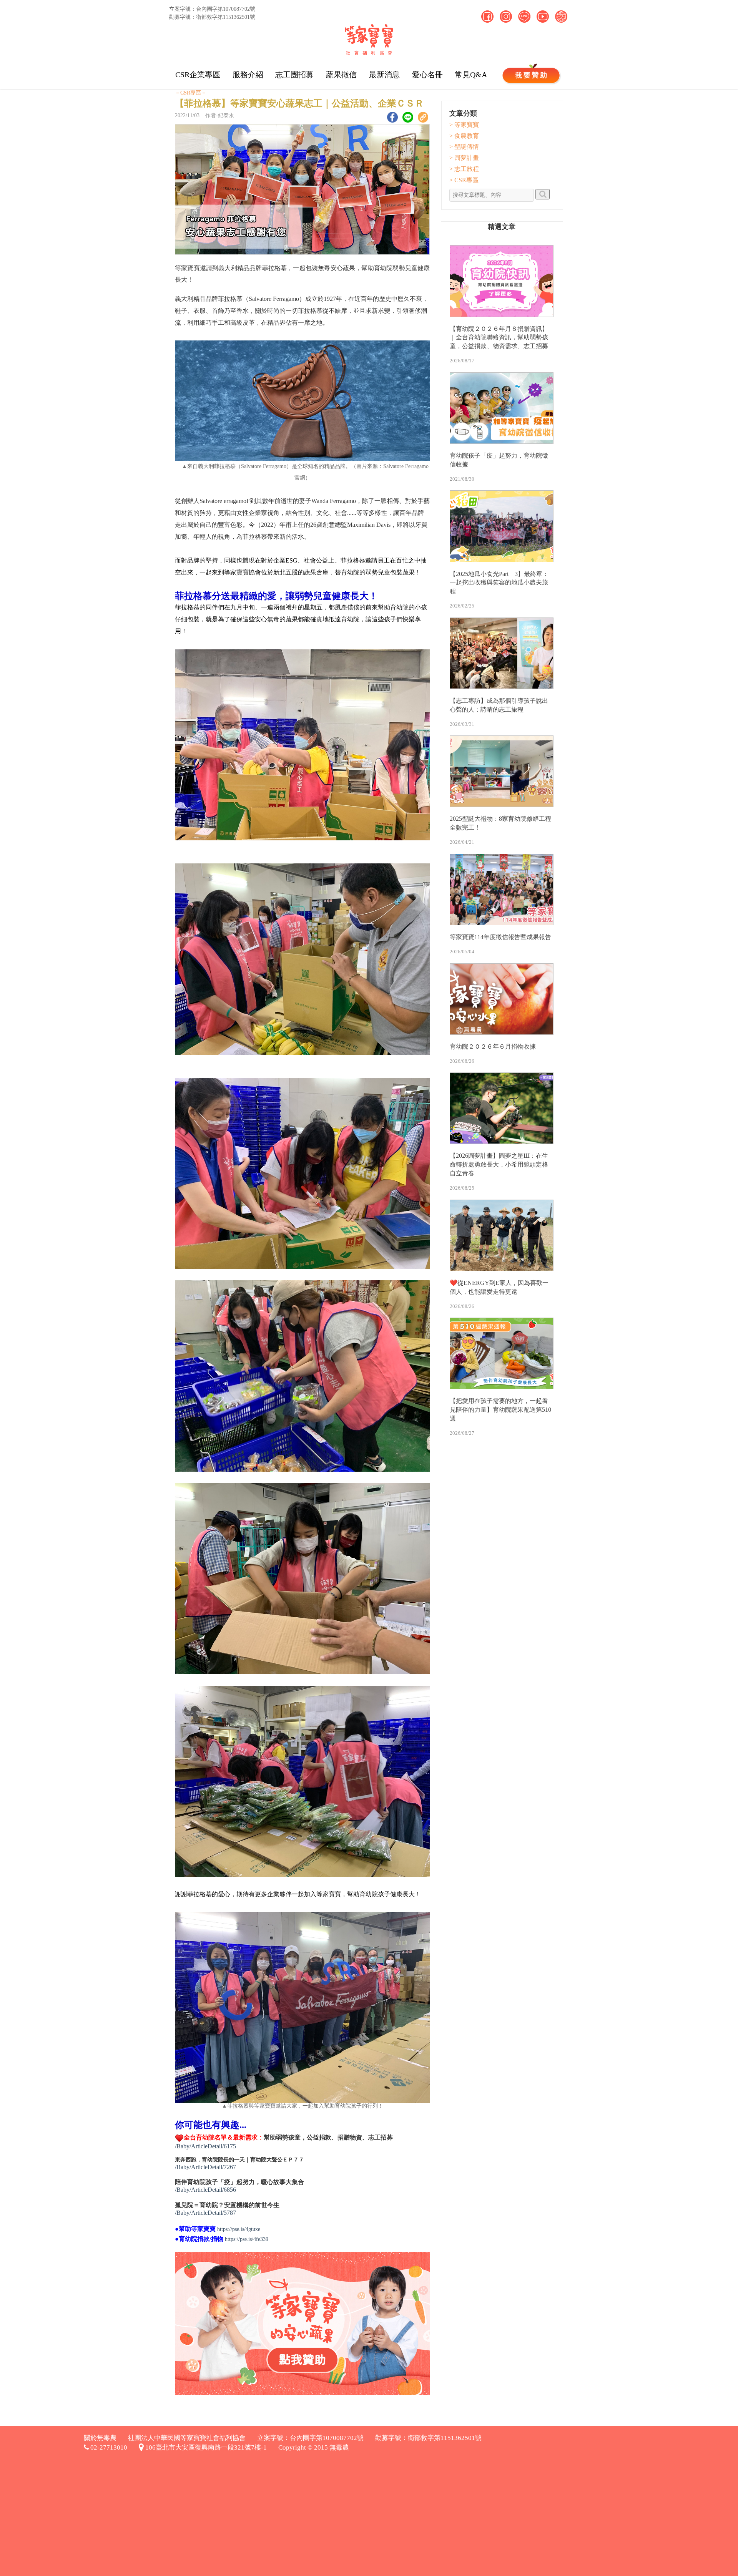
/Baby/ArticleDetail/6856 (205, 2190)
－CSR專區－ (191, 93)
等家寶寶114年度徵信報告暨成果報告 (500, 937)
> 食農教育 (464, 136)
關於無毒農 (100, 2438)
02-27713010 (108, 2447)
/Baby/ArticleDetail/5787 (205, 2213)
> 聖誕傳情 (464, 147)
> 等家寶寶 (464, 125)
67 (233, 2167)
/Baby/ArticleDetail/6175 (205, 2146)
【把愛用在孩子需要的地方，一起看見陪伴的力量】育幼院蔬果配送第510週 (500, 1410)
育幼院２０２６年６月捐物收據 (493, 1046)
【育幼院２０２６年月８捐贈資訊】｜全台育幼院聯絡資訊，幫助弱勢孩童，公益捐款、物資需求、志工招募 (499, 338)
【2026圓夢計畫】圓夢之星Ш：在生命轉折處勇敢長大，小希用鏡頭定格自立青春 (499, 1164)
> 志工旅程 (464, 169)
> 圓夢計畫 (464, 158)
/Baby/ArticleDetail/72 (202, 2167)
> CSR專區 (464, 180)
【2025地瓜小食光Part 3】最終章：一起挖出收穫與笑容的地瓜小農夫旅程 (499, 583)
